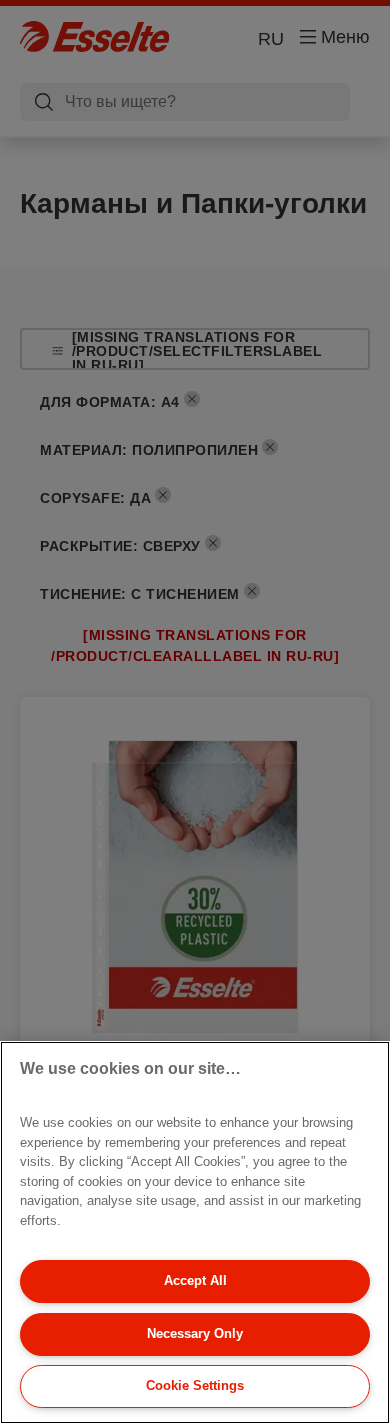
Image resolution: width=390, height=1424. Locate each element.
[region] (195, 1232)
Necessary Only (195, 1333)
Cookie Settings (195, 1385)
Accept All (195, 1280)
